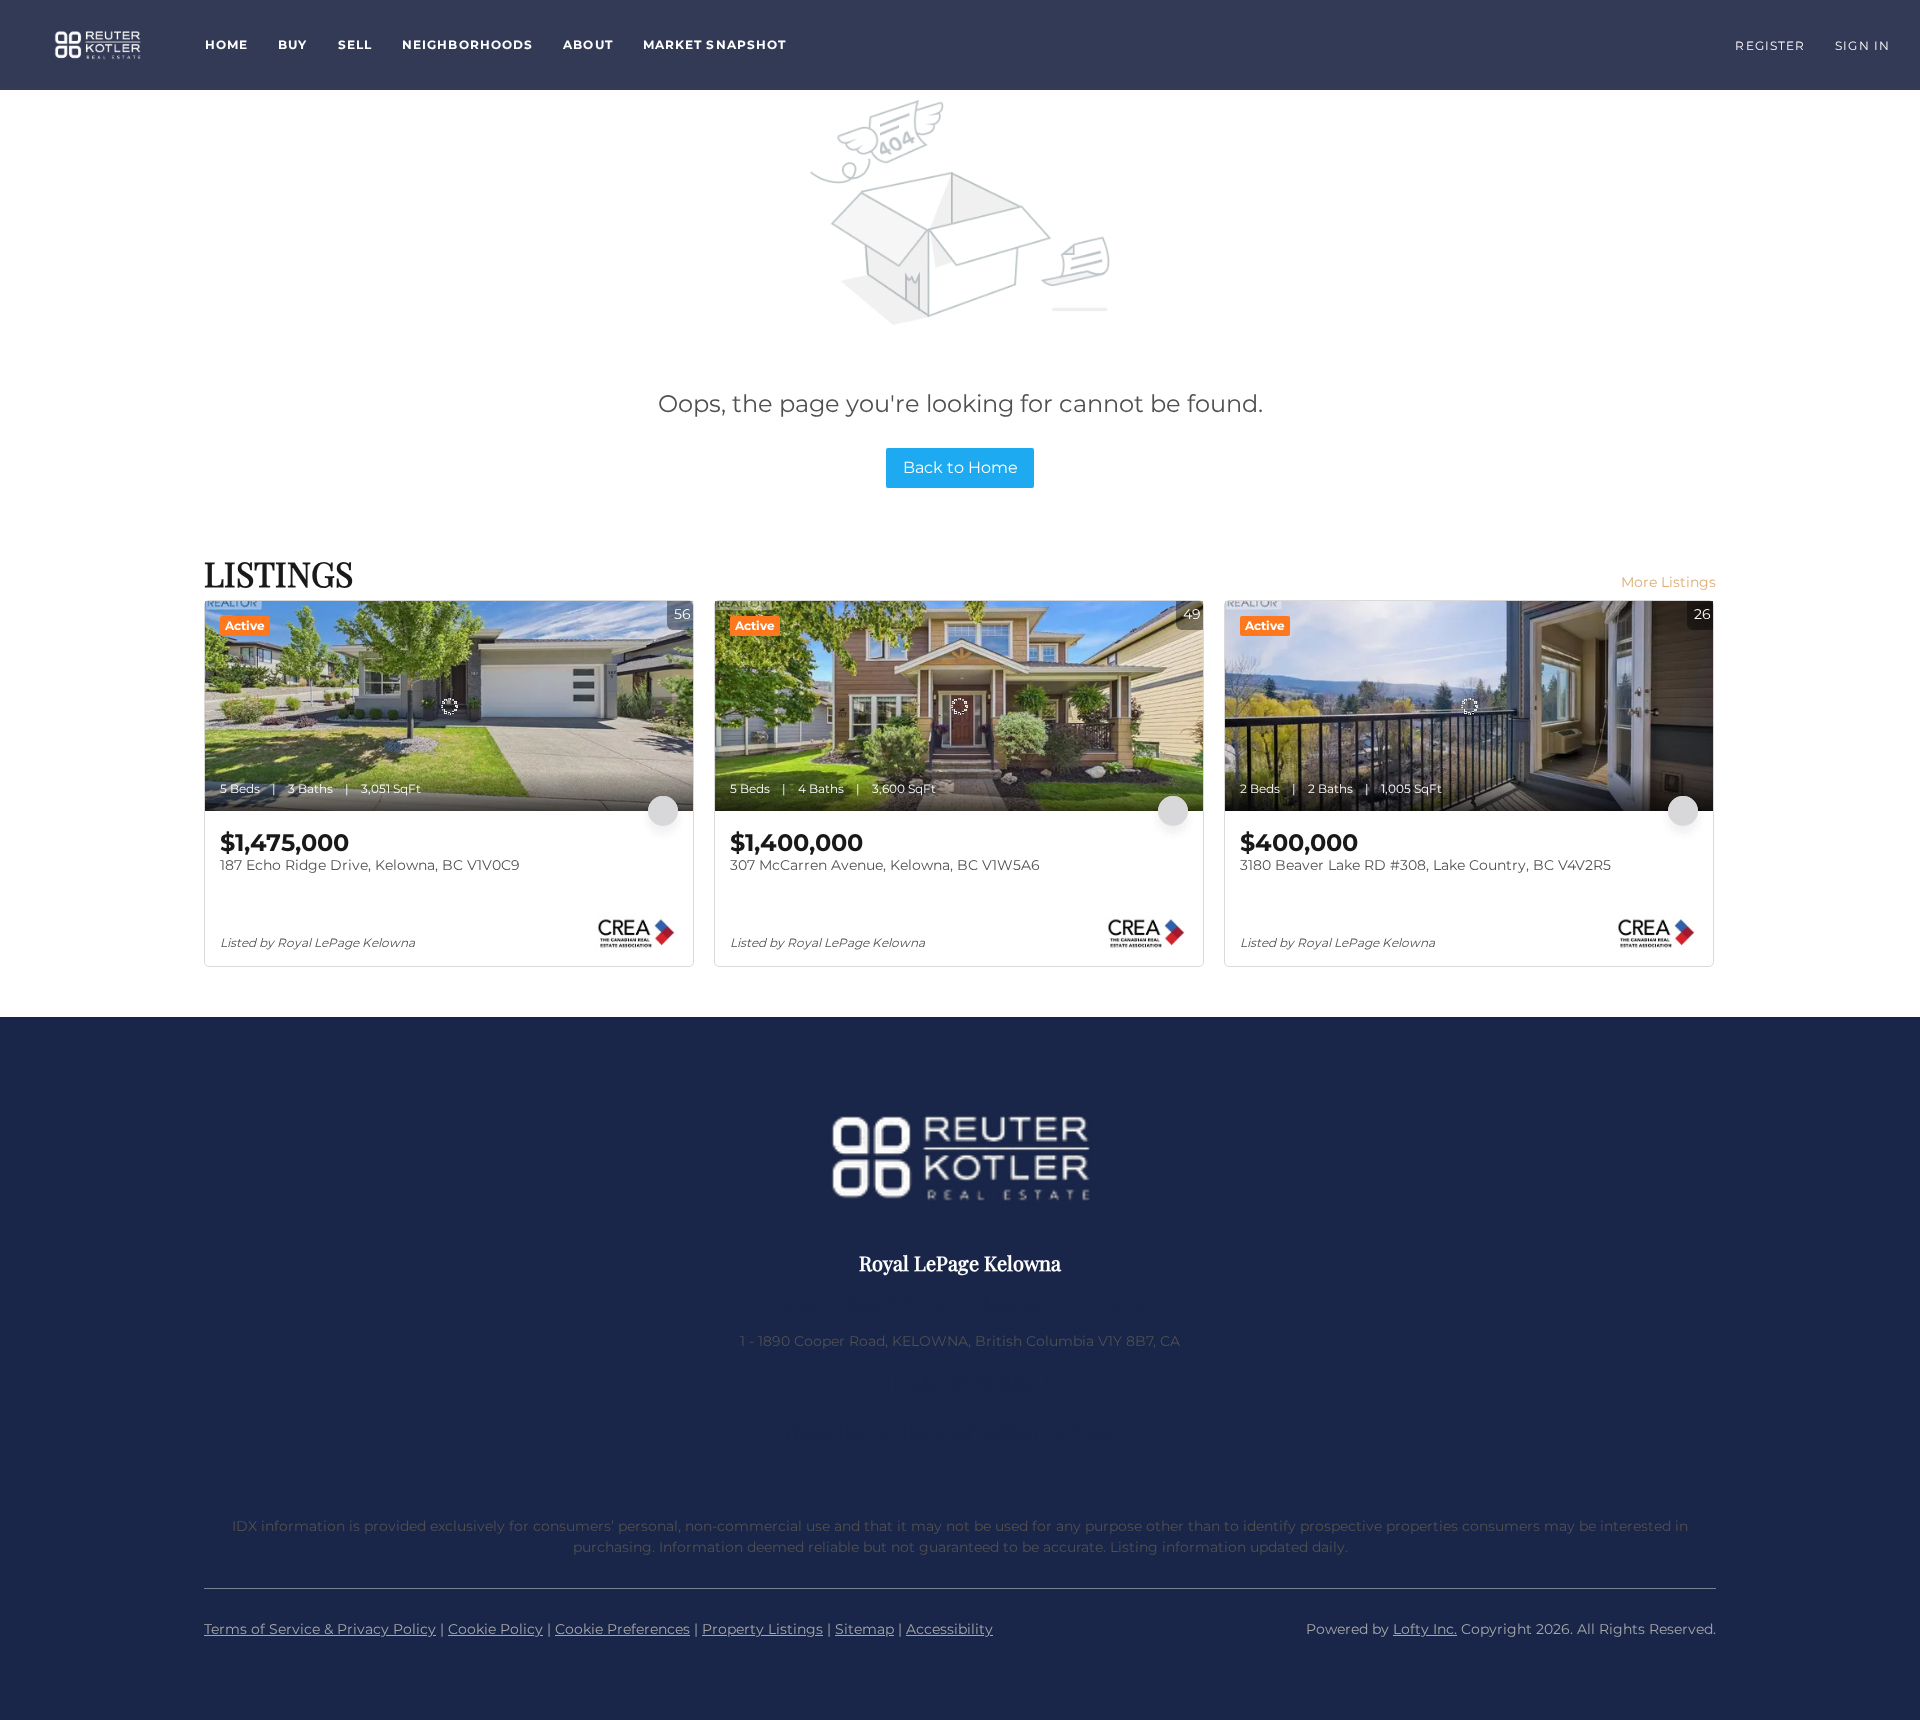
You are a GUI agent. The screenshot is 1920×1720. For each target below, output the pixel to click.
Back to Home (960, 467)
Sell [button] (355, 44)
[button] (97, 45)
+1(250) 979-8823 (960, 1383)
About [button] (588, 44)
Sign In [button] (1862, 45)
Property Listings (762, 1629)
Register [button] (1770, 45)
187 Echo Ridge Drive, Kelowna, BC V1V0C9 (370, 865)
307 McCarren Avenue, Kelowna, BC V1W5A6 (885, 865)
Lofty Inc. (1425, 1629)
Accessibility (949, 1629)
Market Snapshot (715, 44)
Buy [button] (292, 44)
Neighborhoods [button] (467, 44)
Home (226, 44)
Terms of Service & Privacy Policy (320, 1629)
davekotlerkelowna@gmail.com (960, 1431)
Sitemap (864, 1629)
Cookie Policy (495, 1629)
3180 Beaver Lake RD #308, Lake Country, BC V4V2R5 (1425, 865)
